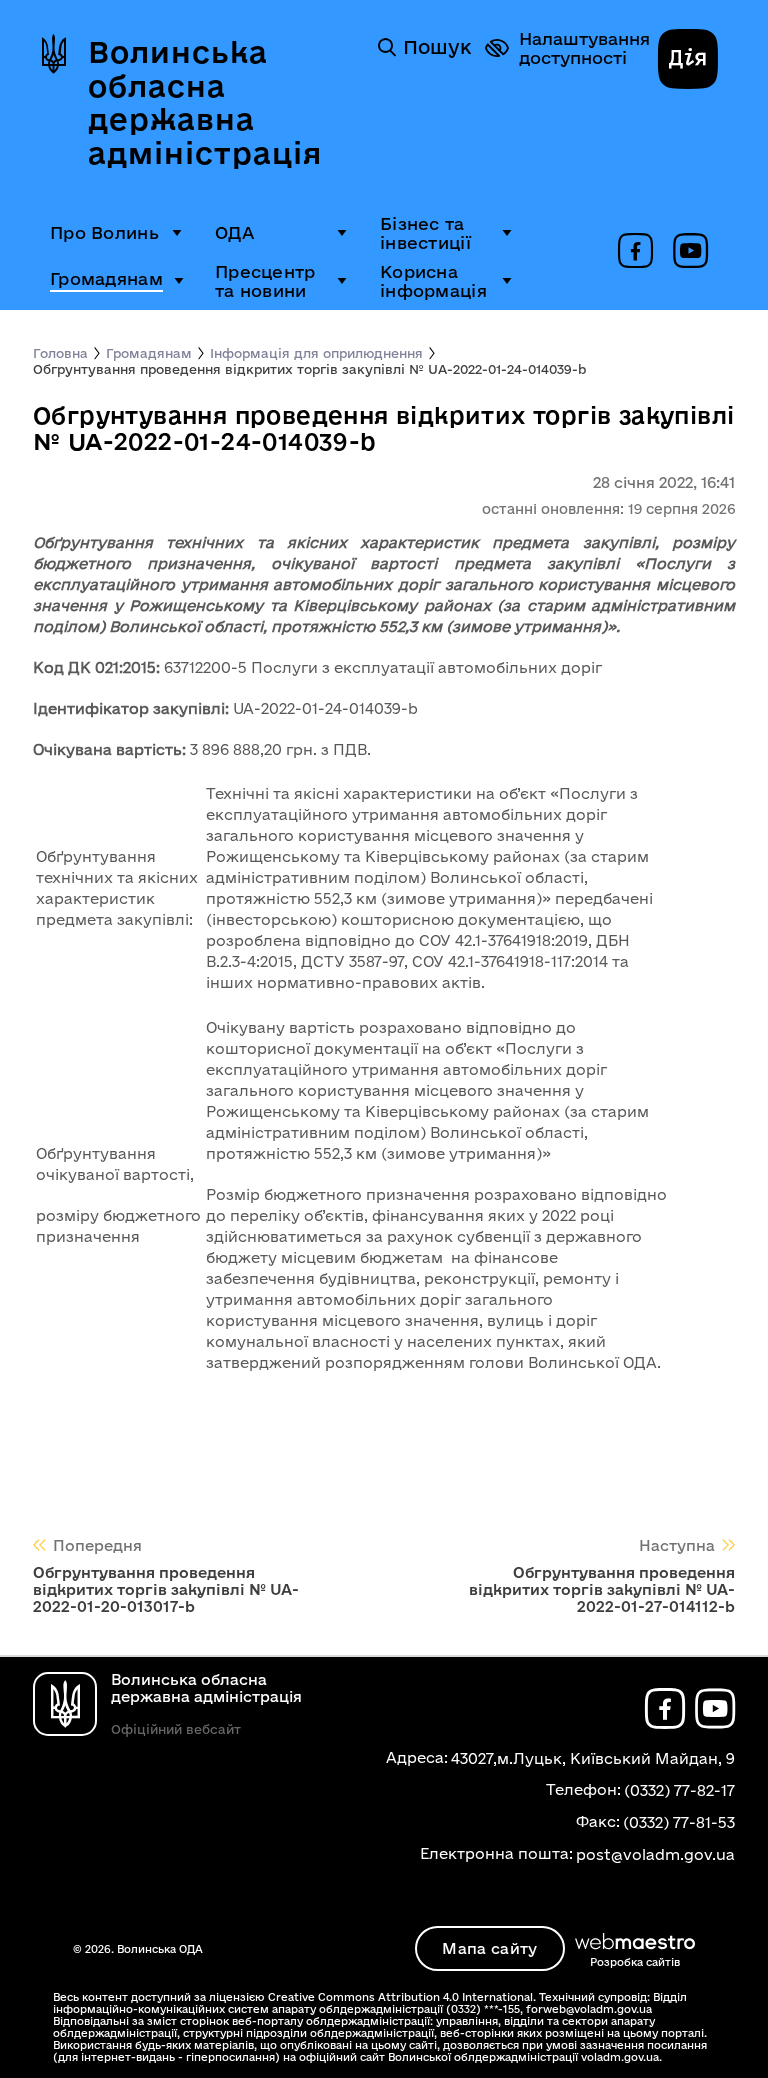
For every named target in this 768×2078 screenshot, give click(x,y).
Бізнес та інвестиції (425, 233)
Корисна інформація (433, 281)
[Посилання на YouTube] (690, 252)
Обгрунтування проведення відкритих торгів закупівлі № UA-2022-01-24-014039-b (309, 369)
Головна (60, 353)
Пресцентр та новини (265, 281)
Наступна (677, 1545)
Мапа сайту (489, 1948)
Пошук (437, 47)
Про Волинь (104, 232)
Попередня (97, 1545)
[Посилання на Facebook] (635, 252)
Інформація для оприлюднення (316, 353)
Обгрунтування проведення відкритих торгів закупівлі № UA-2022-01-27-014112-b (602, 1589)
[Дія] (688, 61)
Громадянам (106, 278)
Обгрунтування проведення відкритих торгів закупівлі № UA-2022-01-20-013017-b (166, 1589)
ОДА (234, 232)
